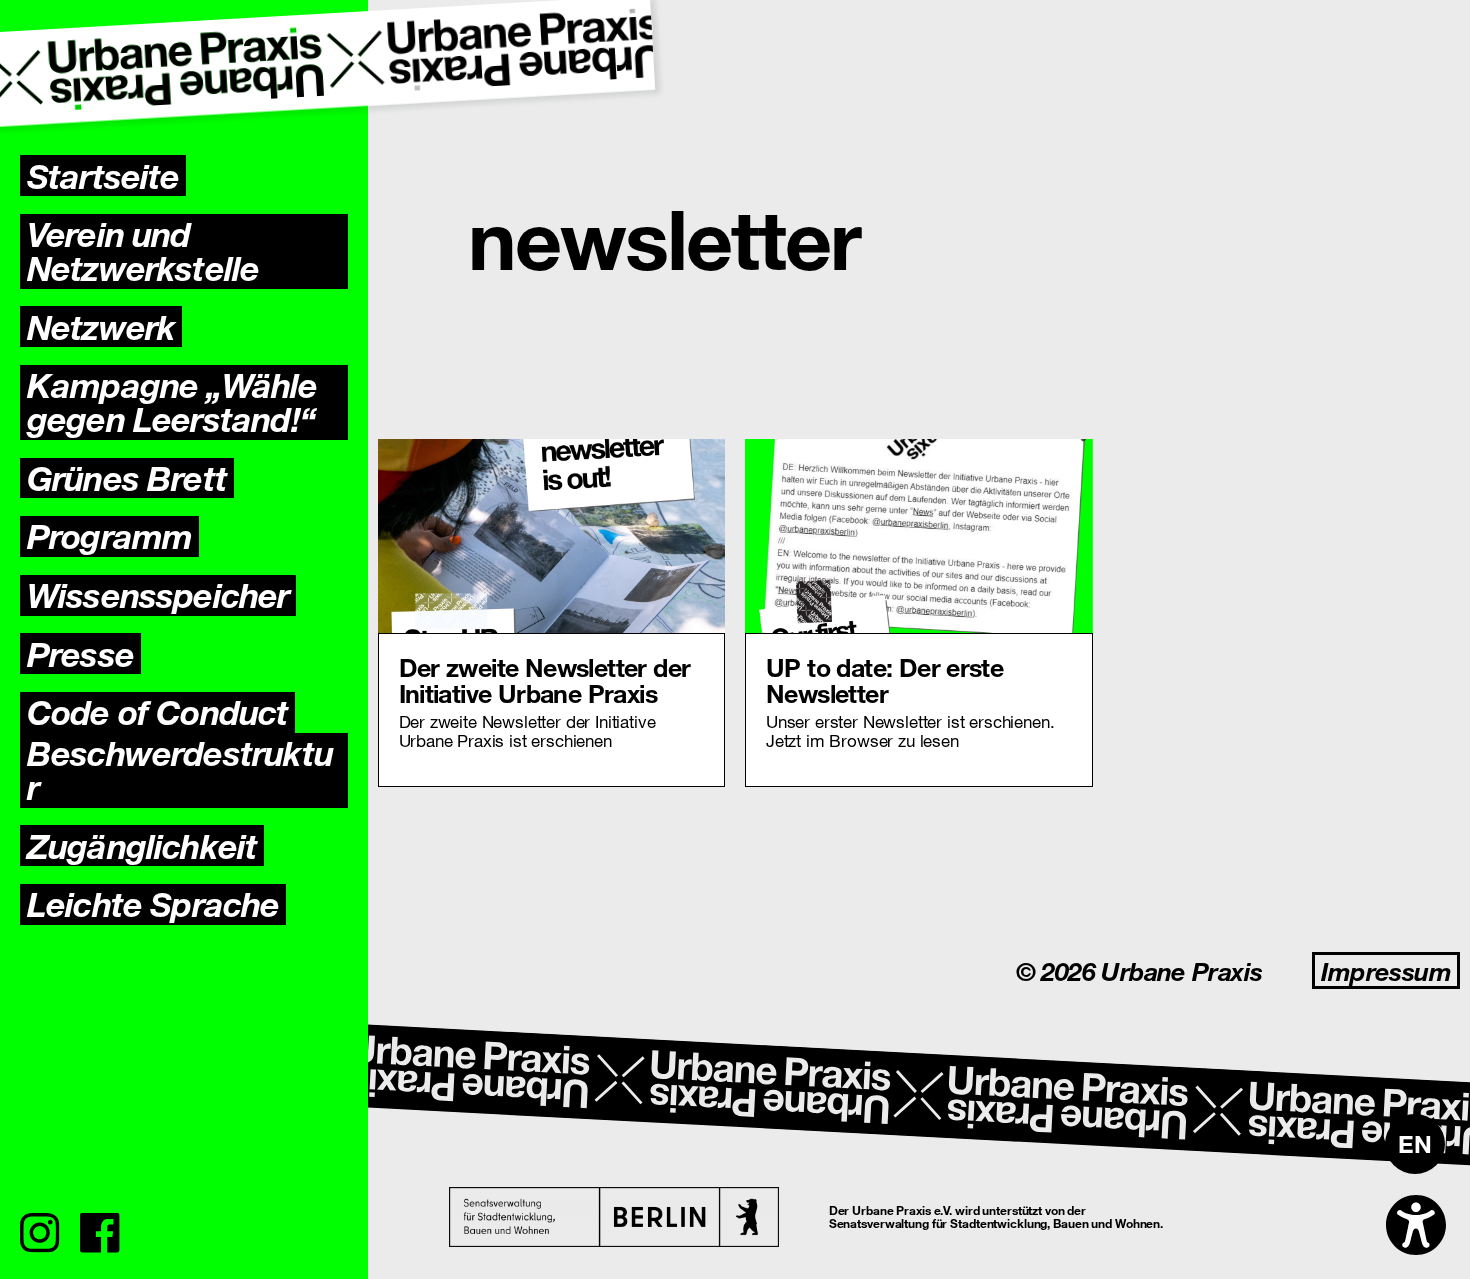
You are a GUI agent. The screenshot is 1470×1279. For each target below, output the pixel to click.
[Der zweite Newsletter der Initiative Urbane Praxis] (552, 536)
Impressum (1386, 970)
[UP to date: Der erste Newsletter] (919, 536)
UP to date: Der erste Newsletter (884, 679)
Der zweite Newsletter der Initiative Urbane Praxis (545, 679)
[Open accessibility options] (1416, 1225)
